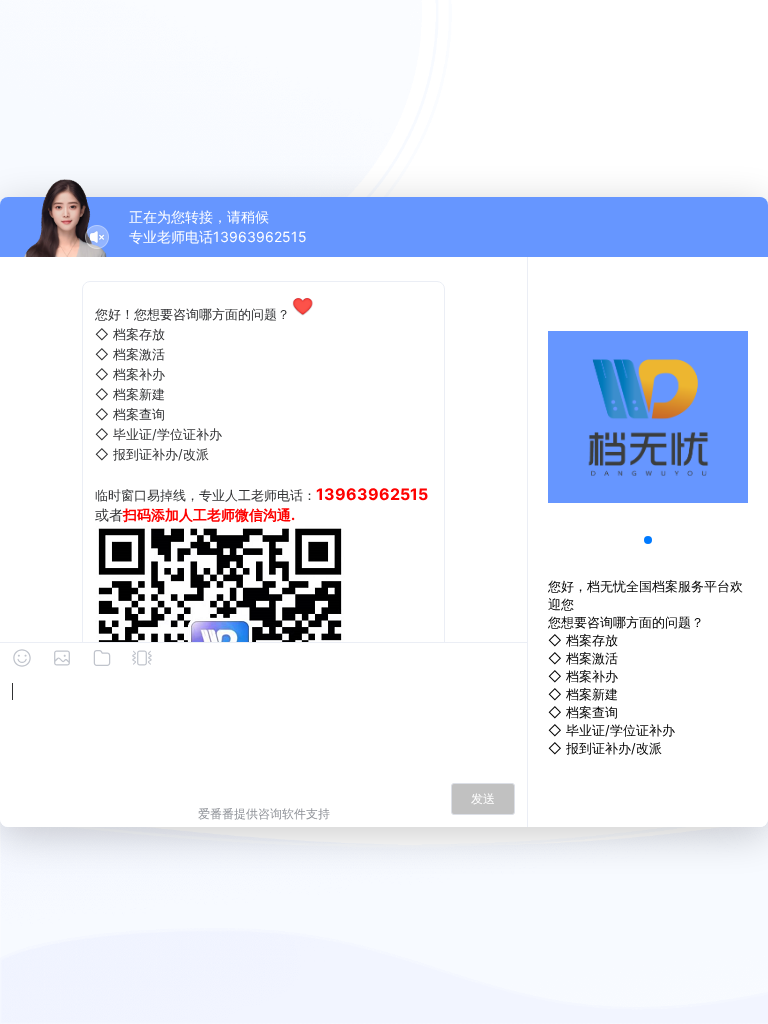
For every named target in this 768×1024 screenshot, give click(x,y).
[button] (648, 540)
